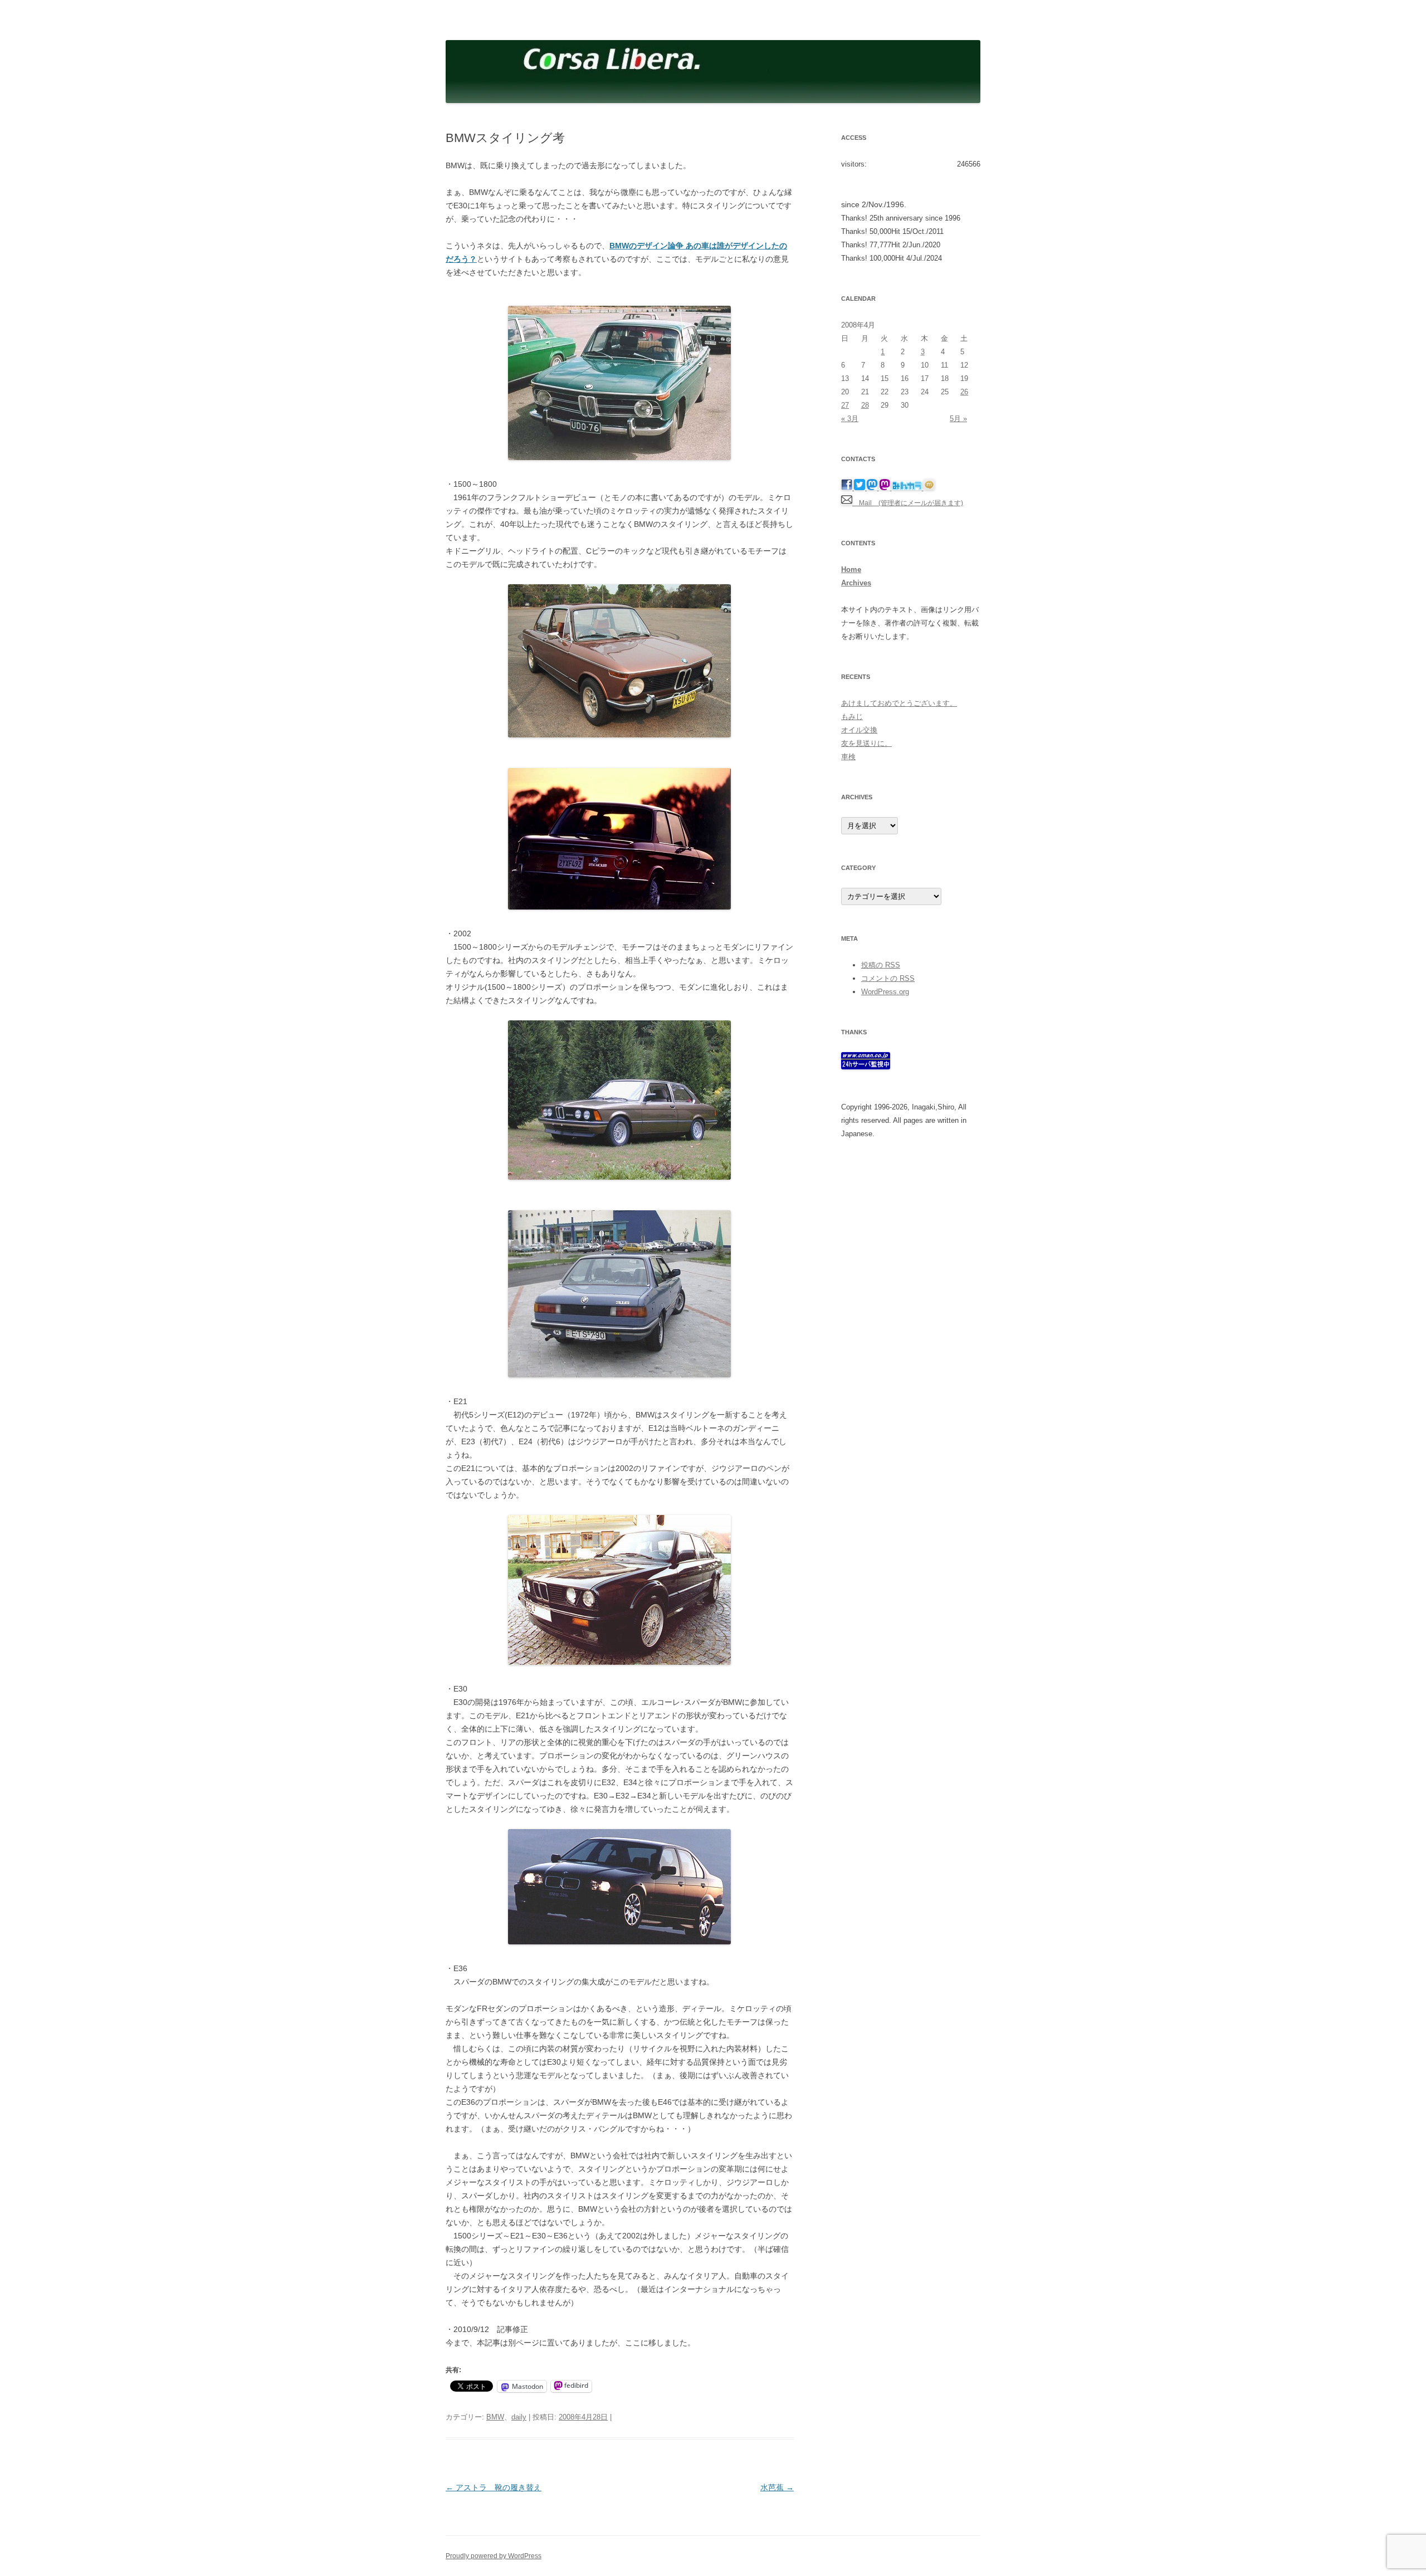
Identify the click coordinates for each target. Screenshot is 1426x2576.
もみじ (852, 717)
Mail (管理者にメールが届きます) (908, 503)
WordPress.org (885, 992)
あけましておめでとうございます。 (899, 703)
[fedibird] (885, 488)
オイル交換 (859, 730)
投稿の (881, 965)
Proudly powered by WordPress (494, 2556)
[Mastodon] (873, 488)
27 (845, 405)
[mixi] (929, 488)
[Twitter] (860, 488)
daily (519, 2417)
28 (865, 405)
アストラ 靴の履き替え (494, 2487)
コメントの (888, 978)
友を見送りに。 (866, 743)
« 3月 (850, 419)
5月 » (958, 419)
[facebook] (848, 488)
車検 (848, 757)
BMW (495, 2417)
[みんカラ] (908, 488)
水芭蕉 (777, 2487)
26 (964, 392)
